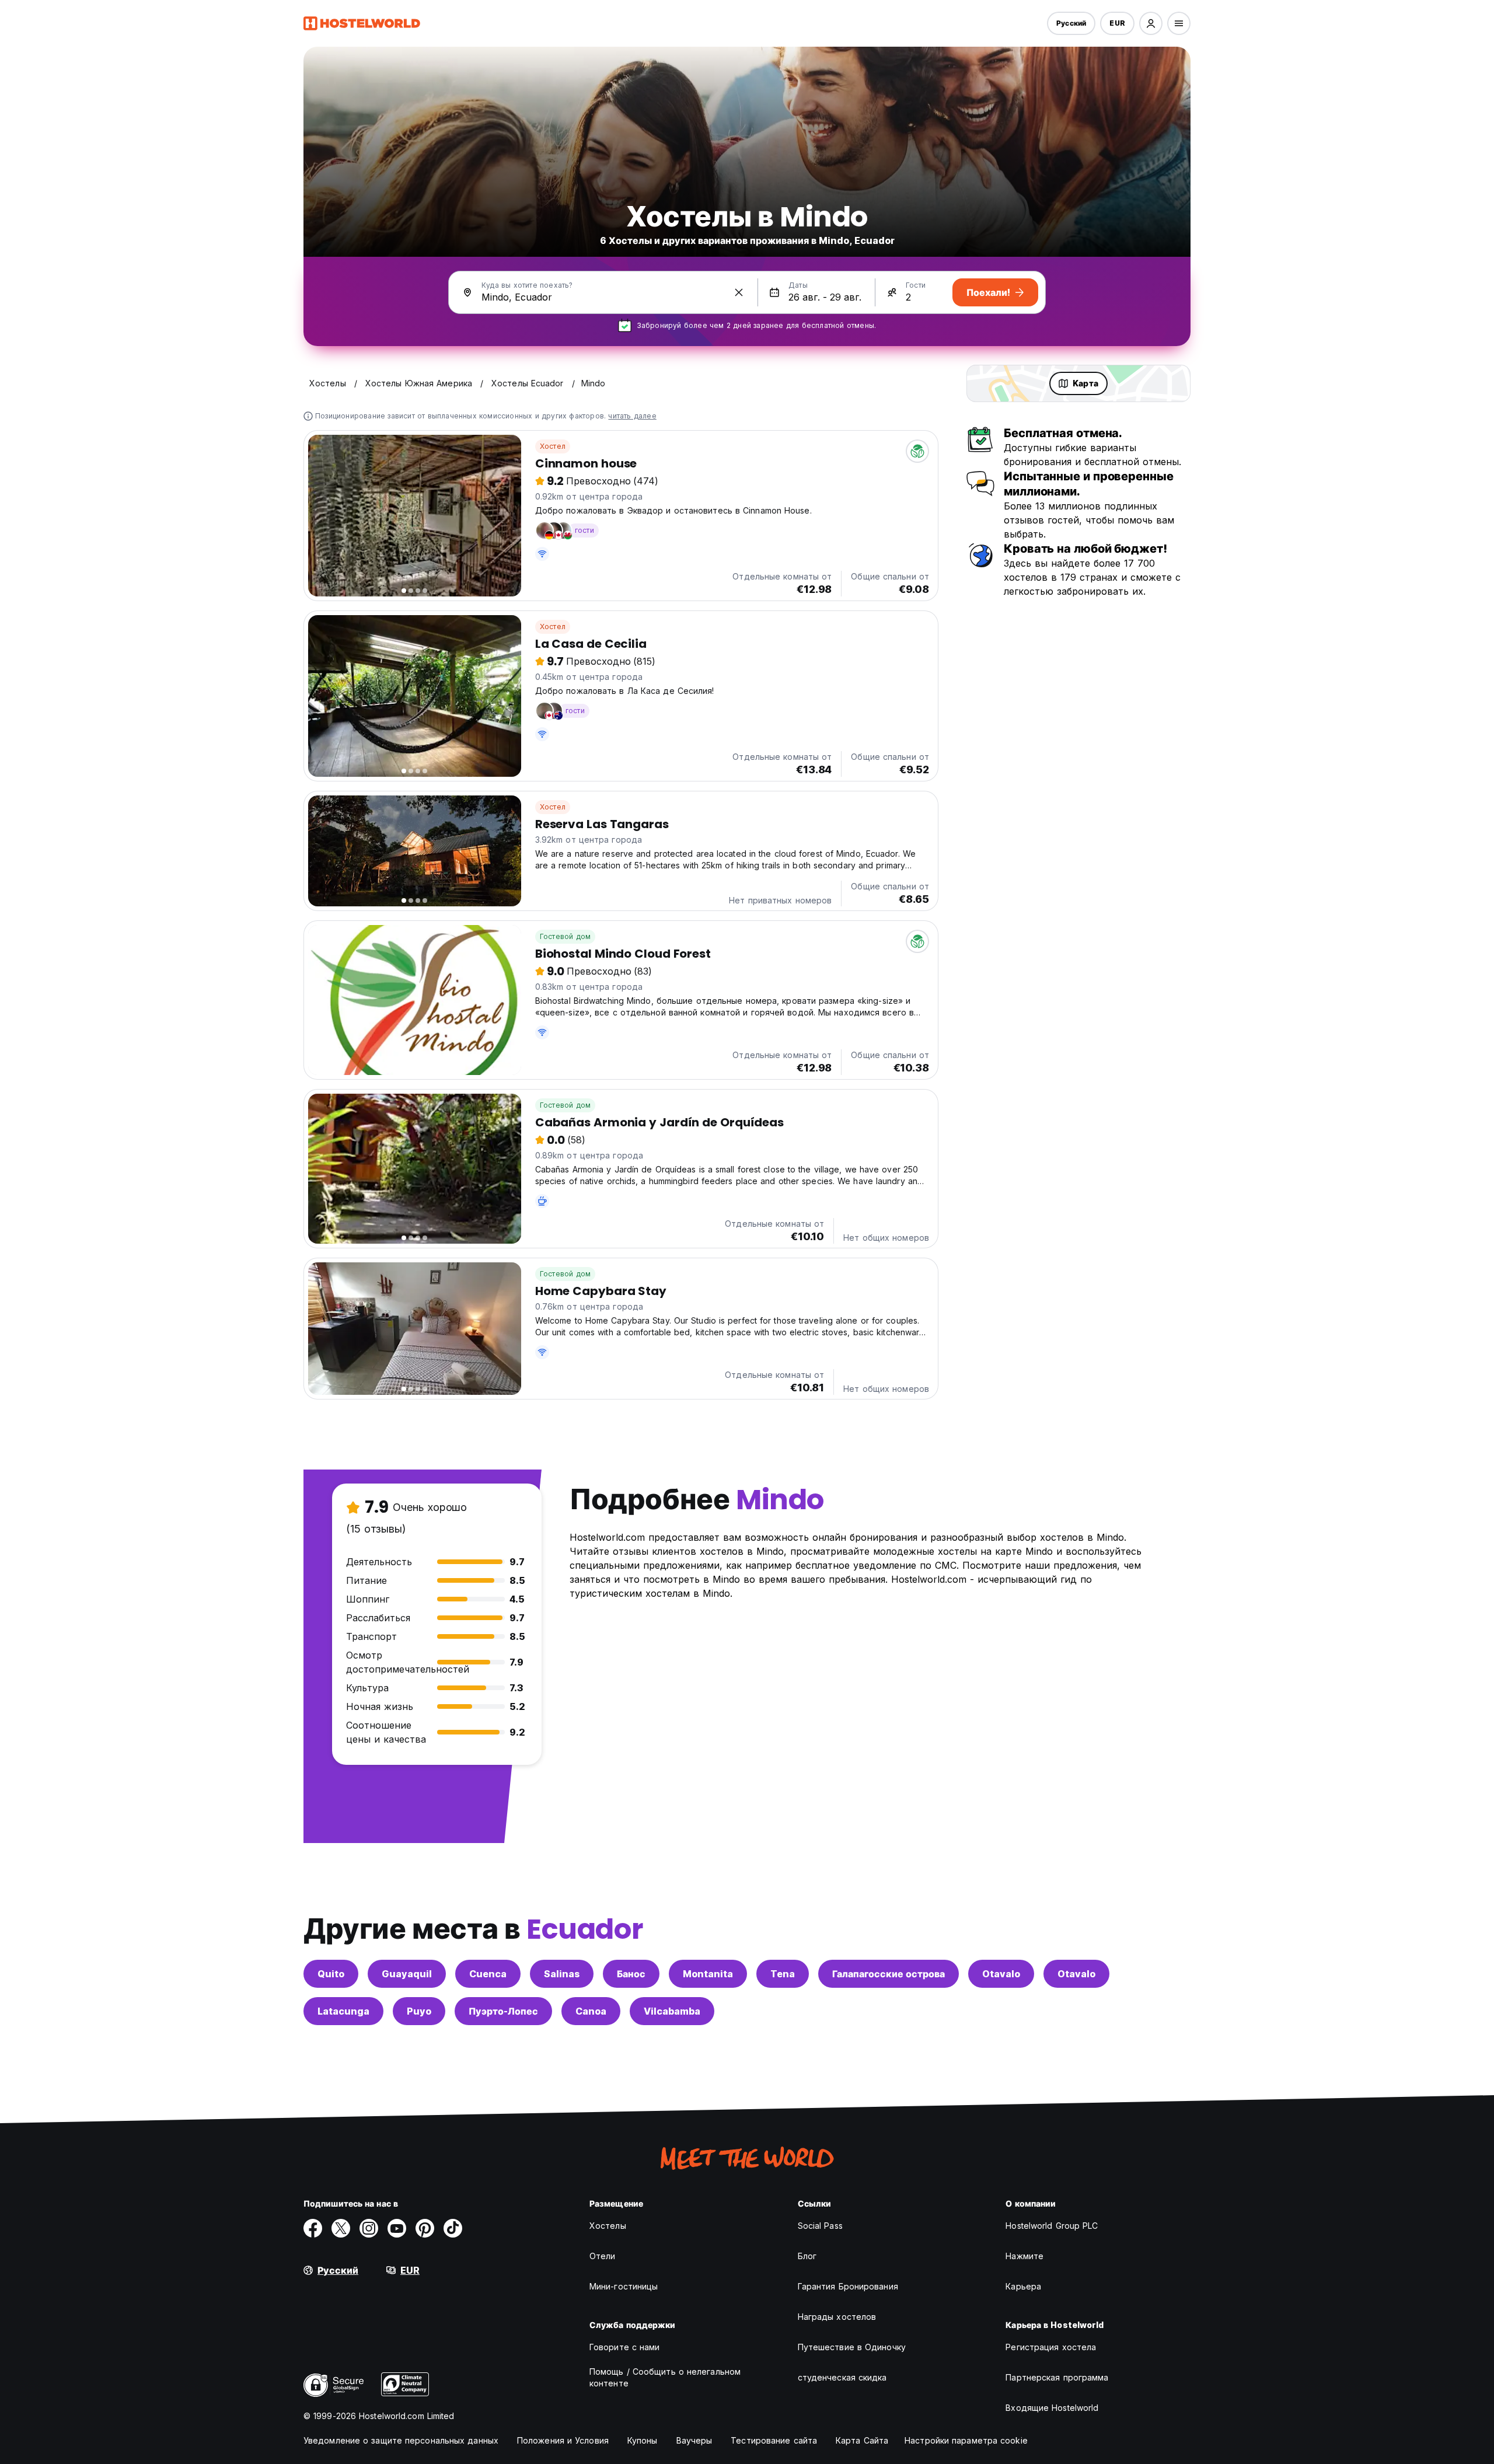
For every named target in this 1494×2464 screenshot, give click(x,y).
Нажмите (1024, 2256)
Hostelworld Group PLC (1052, 2226)
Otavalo (1001, 1974)
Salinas (562, 1974)
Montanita (708, 1974)
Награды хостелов (837, 2317)
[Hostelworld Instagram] (369, 2228)
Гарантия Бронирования (848, 2286)
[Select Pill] (1151, 23)
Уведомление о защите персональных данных (401, 2440)
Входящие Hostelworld (1052, 2408)
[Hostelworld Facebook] (313, 2228)
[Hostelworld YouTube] (397, 2228)
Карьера (1023, 2286)
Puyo (419, 2011)
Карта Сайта (862, 2440)
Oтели (603, 2256)
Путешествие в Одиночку (852, 2347)
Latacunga (343, 2011)
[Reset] (739, 292)
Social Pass (820, 2226)
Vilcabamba (672, 2011)
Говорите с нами (625, 2347)
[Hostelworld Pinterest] (425, 2228)
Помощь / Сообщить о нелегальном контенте (665, 2377)
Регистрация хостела (1051, 2347)
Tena (783, 1974)
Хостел (553, 446)
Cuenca (488, 1974)
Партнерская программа (1057, 2377)
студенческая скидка (842, 2377)
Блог (807, 2256)
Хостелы (608, 2226)
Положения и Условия (563, 2440)
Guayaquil (407, 1974)
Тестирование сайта (774, 2440)
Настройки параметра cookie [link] (966, 2440)
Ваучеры (694, 2440)
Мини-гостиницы (624, 2286)
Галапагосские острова (889, 1974)
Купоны (643, 2440)
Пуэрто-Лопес (503, 2011)
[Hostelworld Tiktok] (453, 2228)
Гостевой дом (565, 936)
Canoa (591, 2011)
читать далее (632, 416)
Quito (331, 1974)
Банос (631, 1974)
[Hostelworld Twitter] (341, 2228)
